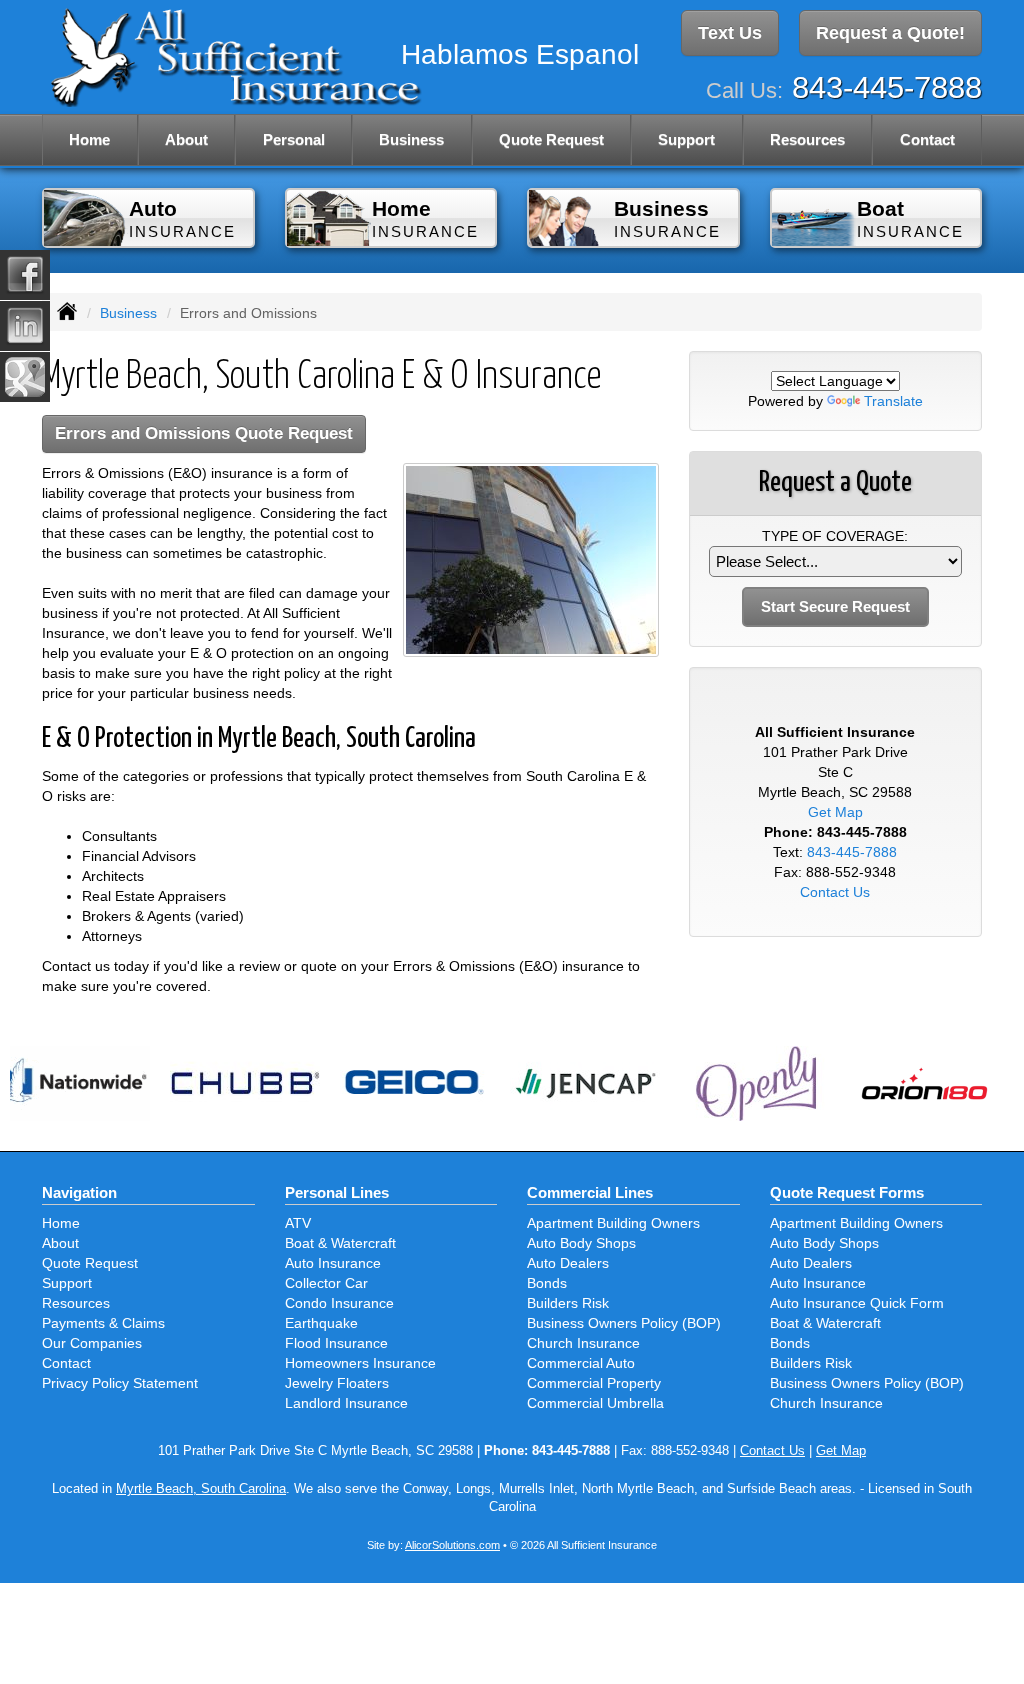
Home (89, 139)
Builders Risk (568, 1303)
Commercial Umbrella (595, 1403)
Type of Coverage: (835, 536)
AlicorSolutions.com (452, 1545)
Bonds (547, 1283)
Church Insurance (583, 1343)
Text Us (730, 33)
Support (67, 1283)
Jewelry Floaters (337, 1383)
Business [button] (411, 139)
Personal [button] (294, 139)
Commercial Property (594, 1383)
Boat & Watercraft (340, 1243)
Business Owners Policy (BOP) (624, 1323)
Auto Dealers (568, 1263)
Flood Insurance (336, 1343)
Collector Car (326, 1283)
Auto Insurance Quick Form (857, 1303)
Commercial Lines (590, 1192)
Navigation (79, 1192)
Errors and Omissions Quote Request (204, 433)
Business (128, 313)
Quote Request (90, 1263)
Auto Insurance (333, 1263)
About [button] (186, 139)
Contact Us (835, 892)
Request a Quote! (890, 33)
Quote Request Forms (847, 1192)
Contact (927, 139)
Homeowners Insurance (360, 1363)
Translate (893, 401)
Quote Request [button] (551, 139)
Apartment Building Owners (613, 1223)
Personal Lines (337, 1192)
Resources (76, 1303)
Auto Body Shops (581, 1243)
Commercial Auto (581, 1363)
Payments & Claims (103, 1323)
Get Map (835, 812)
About (60, 1243)
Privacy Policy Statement (120, 1383)
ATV (298, 1223)
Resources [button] (807, 139)
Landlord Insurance (346, 1403)
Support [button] (686, 139)
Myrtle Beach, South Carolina (201, 1489)
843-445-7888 (887, 87)
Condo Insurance (339, 1303)
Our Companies (92, 1343)
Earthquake (321, 1323)
